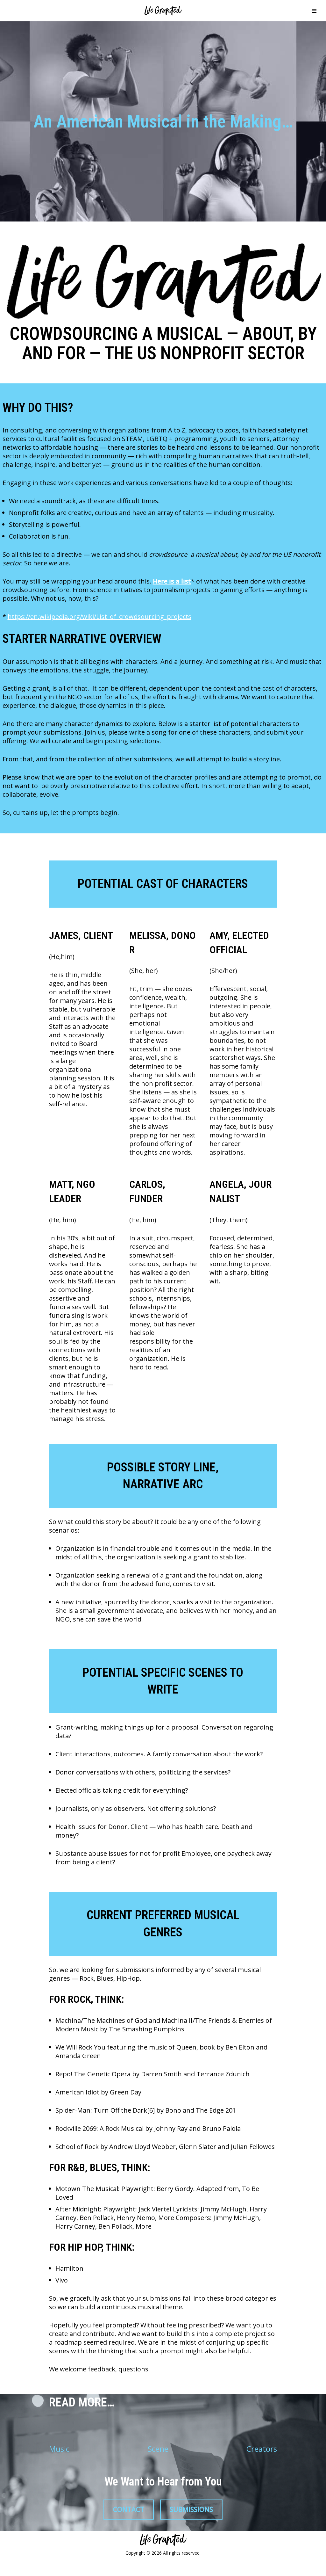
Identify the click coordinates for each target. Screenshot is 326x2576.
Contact (129, 2509)
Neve (12, 2568)
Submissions (191, 2509)
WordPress (80, 2568)
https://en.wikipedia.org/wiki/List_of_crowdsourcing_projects (99, 617)
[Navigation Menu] (314, 11)
